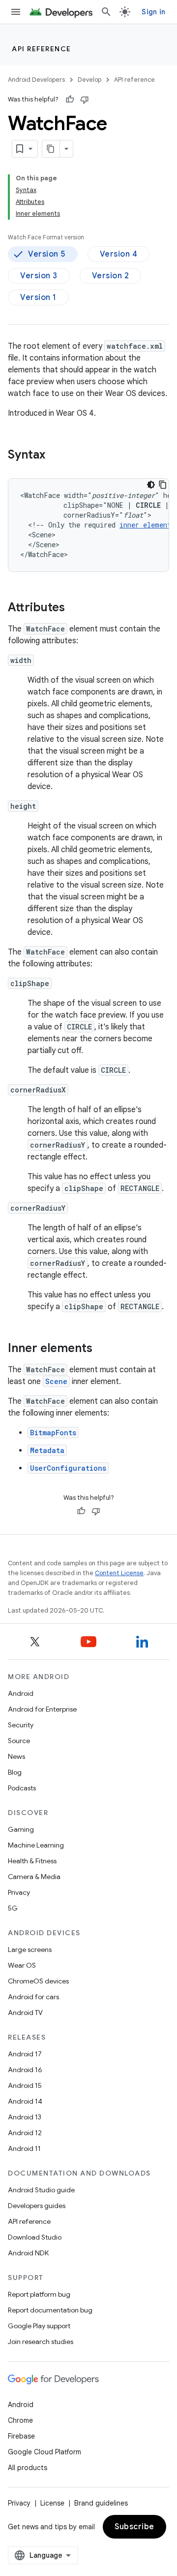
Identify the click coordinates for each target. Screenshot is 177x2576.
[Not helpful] (85, 99)
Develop (89, 80)
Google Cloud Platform (44, 2452)
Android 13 (25, 2117)
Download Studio (35, 2237)
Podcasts (22, 1788)
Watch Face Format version (46, 237)
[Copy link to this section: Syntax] (55, 456)
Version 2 (111, 276)
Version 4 (119, 254)
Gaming (21, 1829)
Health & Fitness (32, 1861)
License (52, 2503)
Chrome (20, 2420)
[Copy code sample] (163, 485)
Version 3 (39, 276)
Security (21, 1725)
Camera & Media (34, 1877)
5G (13, 1908)
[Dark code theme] (151, 485)
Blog (15, 1772)
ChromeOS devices (38, 1981)
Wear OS (22, 1965)
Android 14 (25, 2101)
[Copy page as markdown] (51, 149)
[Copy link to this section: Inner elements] (102, 1349)
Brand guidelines (101, 2503)
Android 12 (25, 2133)
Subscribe (134, 2527)
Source (19, 1741)
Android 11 (24, 2148)
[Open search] (106, 12)
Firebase (21, 2436)
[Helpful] (70, 99)
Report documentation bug (50, 2310)
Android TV (25, 2013)
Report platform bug (39, 2294)
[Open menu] (16, 12)
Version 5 (47, 254)
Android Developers (36, 80)
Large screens (30, 1949)
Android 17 (25, 2054)
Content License (119, 1573)
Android (21, 1693)
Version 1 (38, 297)
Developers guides (37, 2206)
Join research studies (41, 2342)
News (16, 1756)
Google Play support (39, 2326)
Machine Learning (36, 1845)
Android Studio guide (41, 2190)
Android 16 (25, 2070)
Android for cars (33, 1997)
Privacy (19, 1892)
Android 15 (25, 2085)
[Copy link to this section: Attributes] (75, 608)
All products (28, 2468)
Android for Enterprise (42, 1709)
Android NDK (28, 2253)
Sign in (153, 12)
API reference (42, 49)
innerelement (145, 525)
